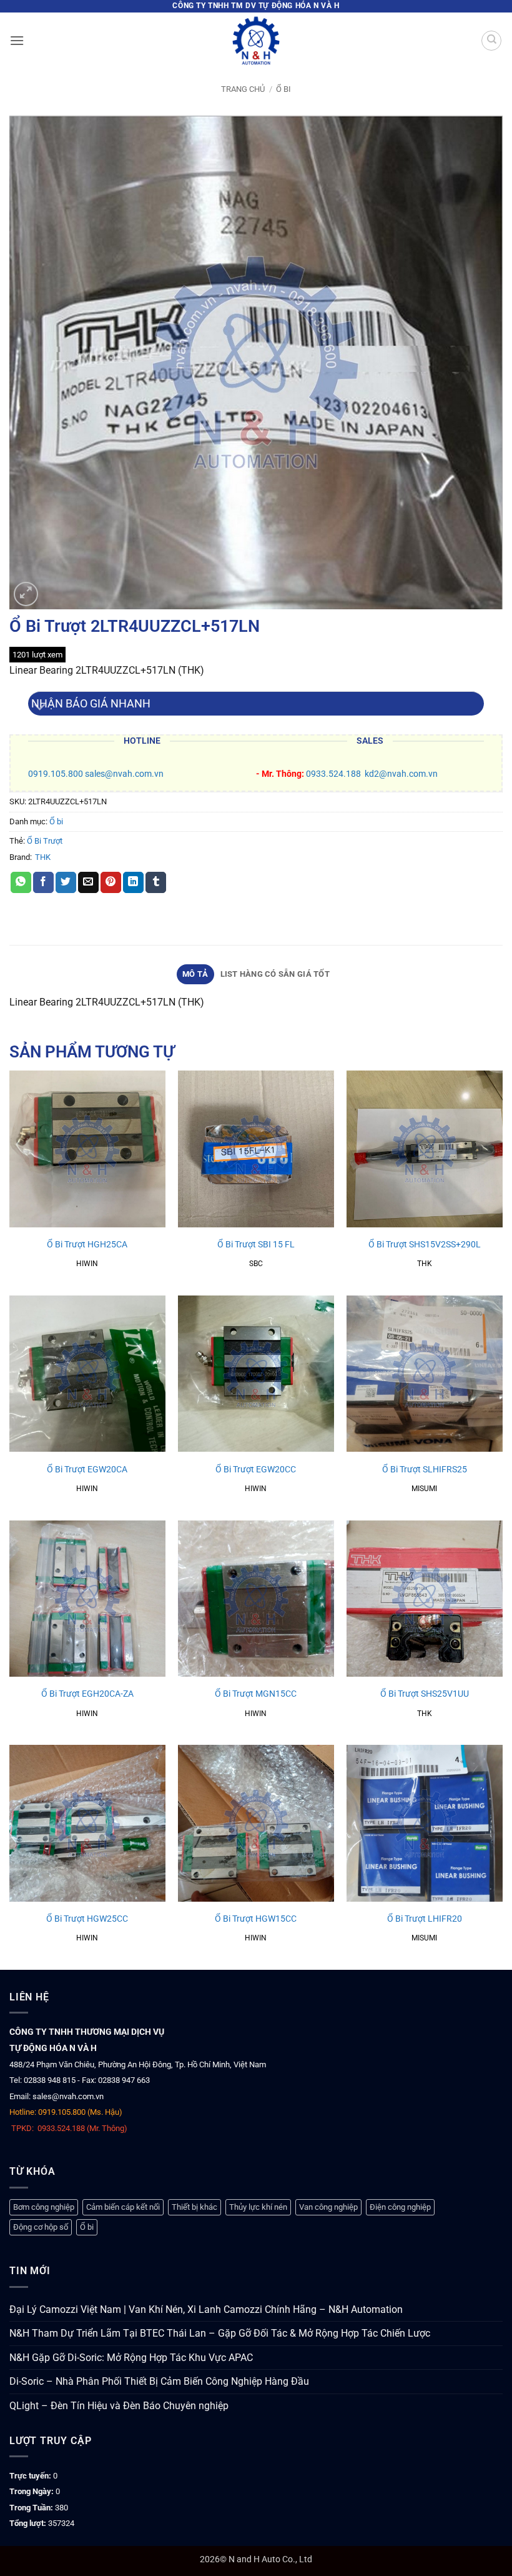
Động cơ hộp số (41, 2227)
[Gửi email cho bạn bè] (88, 882)
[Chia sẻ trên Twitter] (66, 882)
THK (43, 857)
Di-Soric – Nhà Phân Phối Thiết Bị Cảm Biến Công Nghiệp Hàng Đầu (159, 2381)
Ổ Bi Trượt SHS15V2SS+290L (425, 1245)
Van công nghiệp (328, 2207)
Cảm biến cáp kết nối (123, 2207)
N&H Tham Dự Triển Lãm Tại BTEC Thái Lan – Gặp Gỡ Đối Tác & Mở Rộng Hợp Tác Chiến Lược (220, 2333)
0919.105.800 (56, 774)
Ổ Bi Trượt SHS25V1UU (425, 1694)
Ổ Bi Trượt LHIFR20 (425, 1919)
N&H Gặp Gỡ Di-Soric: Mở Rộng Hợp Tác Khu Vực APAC (131, 2358)
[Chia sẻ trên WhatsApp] (21, 882)
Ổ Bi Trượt (45, 841)
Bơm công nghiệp (44, 2207)
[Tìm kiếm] (491, 41)
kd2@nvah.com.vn (401, 774)
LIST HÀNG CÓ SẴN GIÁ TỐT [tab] (275, 974)
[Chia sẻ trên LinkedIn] (133, 882)
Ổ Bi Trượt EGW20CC (256, 1470)
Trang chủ (243, 89)
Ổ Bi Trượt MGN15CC (256, 1694)
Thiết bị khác (194, 2207)
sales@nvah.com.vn (124, 774)
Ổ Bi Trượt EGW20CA (87, 1470)
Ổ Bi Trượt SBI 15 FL (256, 1245)
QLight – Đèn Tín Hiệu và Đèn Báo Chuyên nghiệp (119, 2406)
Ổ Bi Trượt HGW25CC (87, 1919)
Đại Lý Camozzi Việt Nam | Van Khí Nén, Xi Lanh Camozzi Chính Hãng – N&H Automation (206, 2309)
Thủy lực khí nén (258, 2207)
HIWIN (87, 1264)
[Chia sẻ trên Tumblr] (156, 882)
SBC (256, 1264)
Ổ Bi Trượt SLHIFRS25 (425, 1470)
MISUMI (424, 1489)
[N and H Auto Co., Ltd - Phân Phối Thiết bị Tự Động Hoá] (256, 41)
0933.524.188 (333, 774)
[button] (17, 40)
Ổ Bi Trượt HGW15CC (256, 1919)
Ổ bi (283, 89)
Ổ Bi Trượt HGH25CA (87, 1245)
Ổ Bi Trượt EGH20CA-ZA (87, 1694)
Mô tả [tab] (195, 974)
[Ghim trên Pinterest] (111, 882)
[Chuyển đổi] (40, 708)
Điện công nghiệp (400, 2207)
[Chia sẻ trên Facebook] (43, 882)
